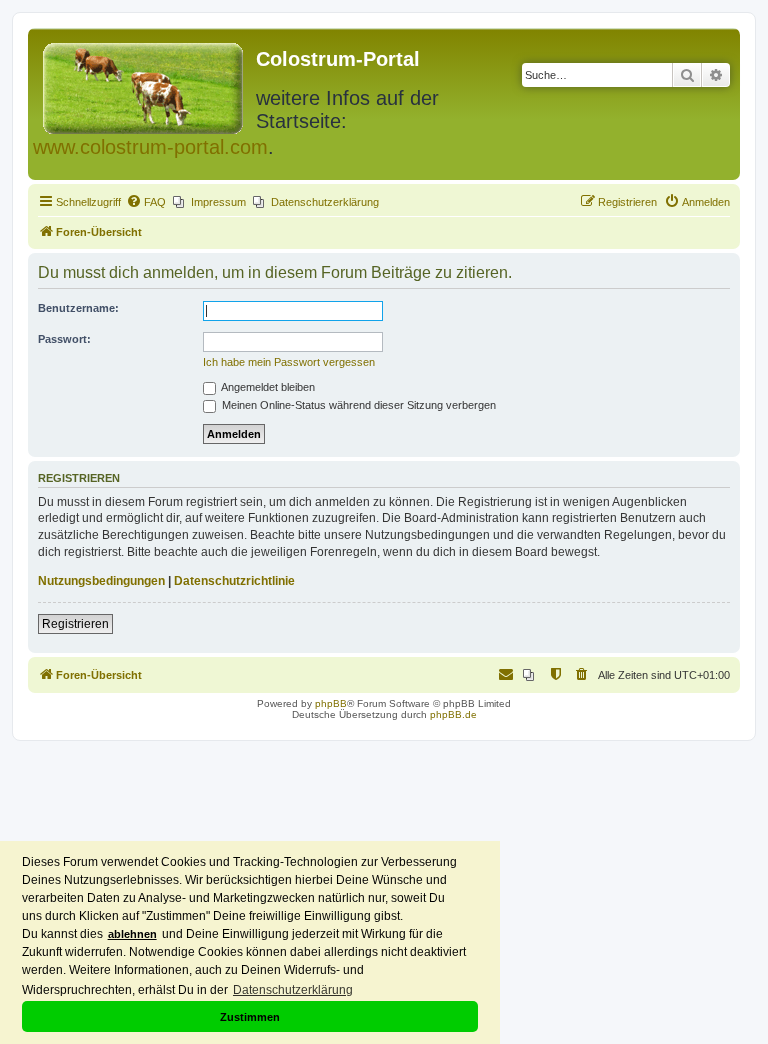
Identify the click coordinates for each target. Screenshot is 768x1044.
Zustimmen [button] (250, 1017)
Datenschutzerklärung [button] (293, 990)
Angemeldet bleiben (267, 387)
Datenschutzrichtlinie (234, 581)
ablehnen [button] (132, 934)
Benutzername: (78, 308)
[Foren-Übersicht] (144, 84)
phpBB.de (453, 714)
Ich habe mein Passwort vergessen (289, 362)
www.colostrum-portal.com (150, 147)
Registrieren (75, 624)
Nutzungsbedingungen (101, 581)
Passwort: (64, 339)
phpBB (331, 703)
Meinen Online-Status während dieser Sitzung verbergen (357, 405)
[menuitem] (146, 202)
